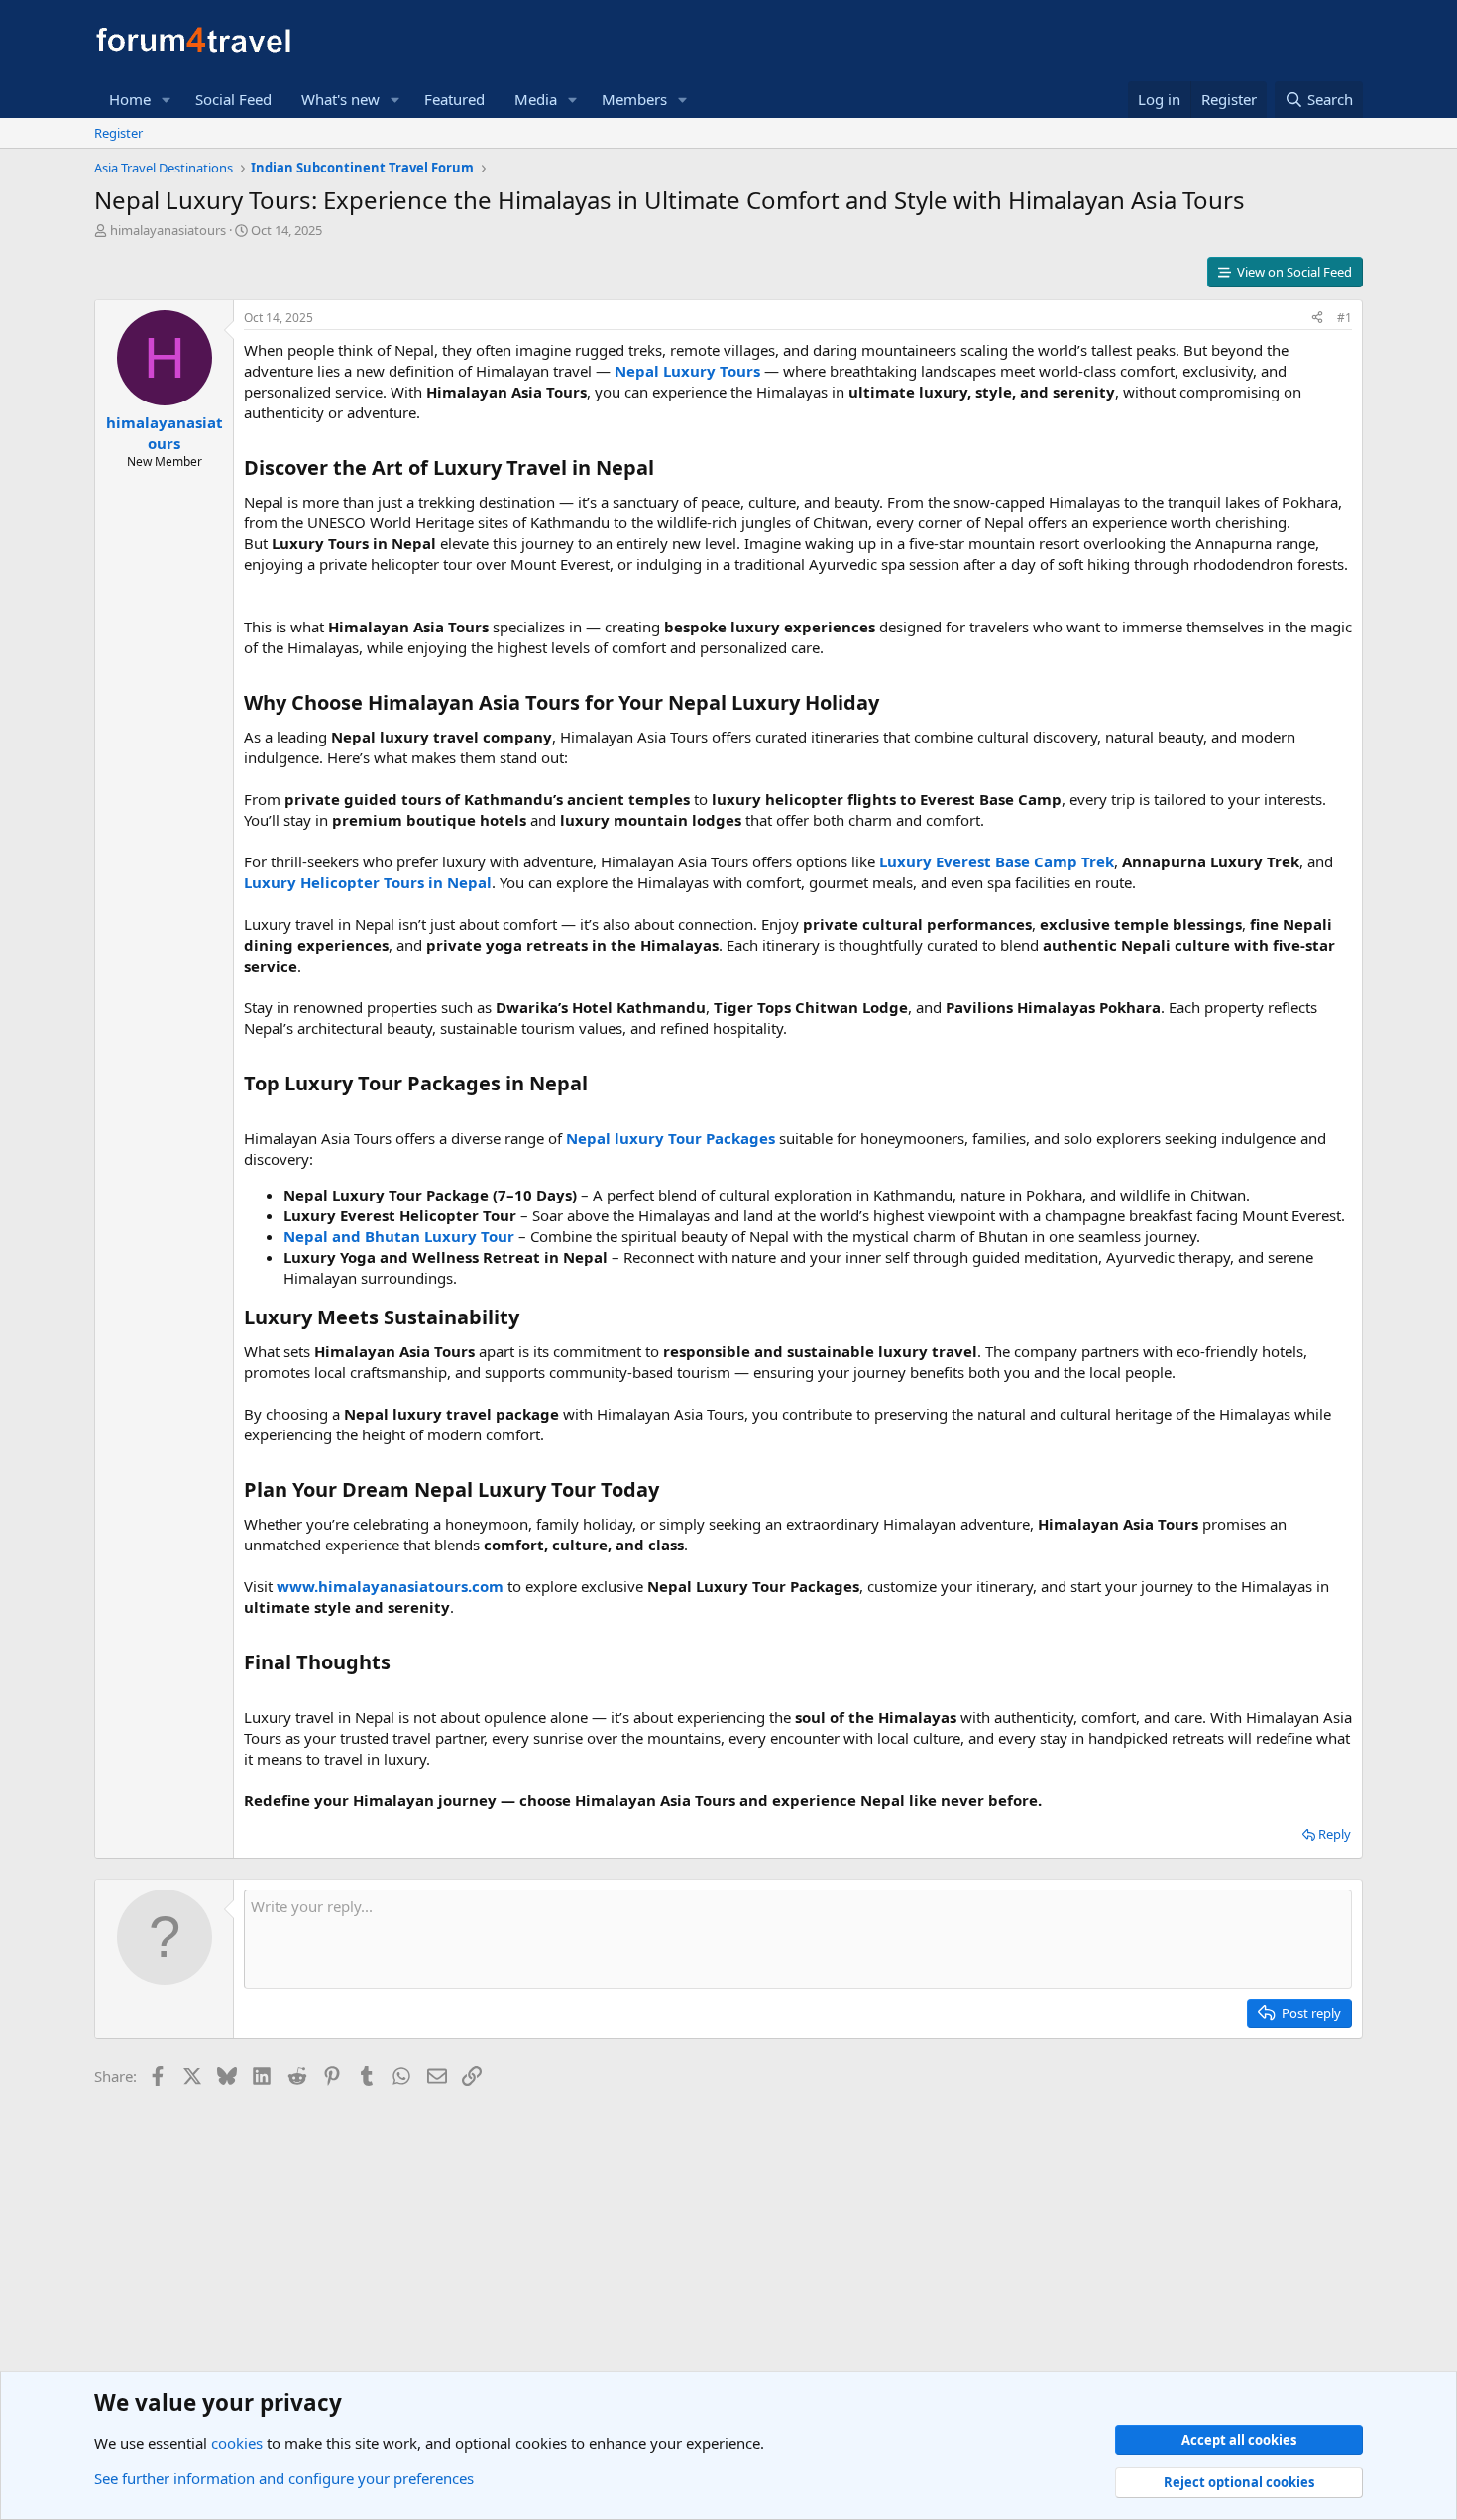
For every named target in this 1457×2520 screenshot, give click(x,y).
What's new (340, 99)
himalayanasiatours (168, 230)
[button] (167, 100)
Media (536, 99)
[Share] (1317, 319)
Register (118, 133)
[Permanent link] (664, 469)
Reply (1335, 1834)
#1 (1345, 318)
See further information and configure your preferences (284, 2478)
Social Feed (233, 99)
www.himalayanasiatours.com (390, 1586)
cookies (237, 2443)
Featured (454, 99)
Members (634, 99)
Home (130, 99)
